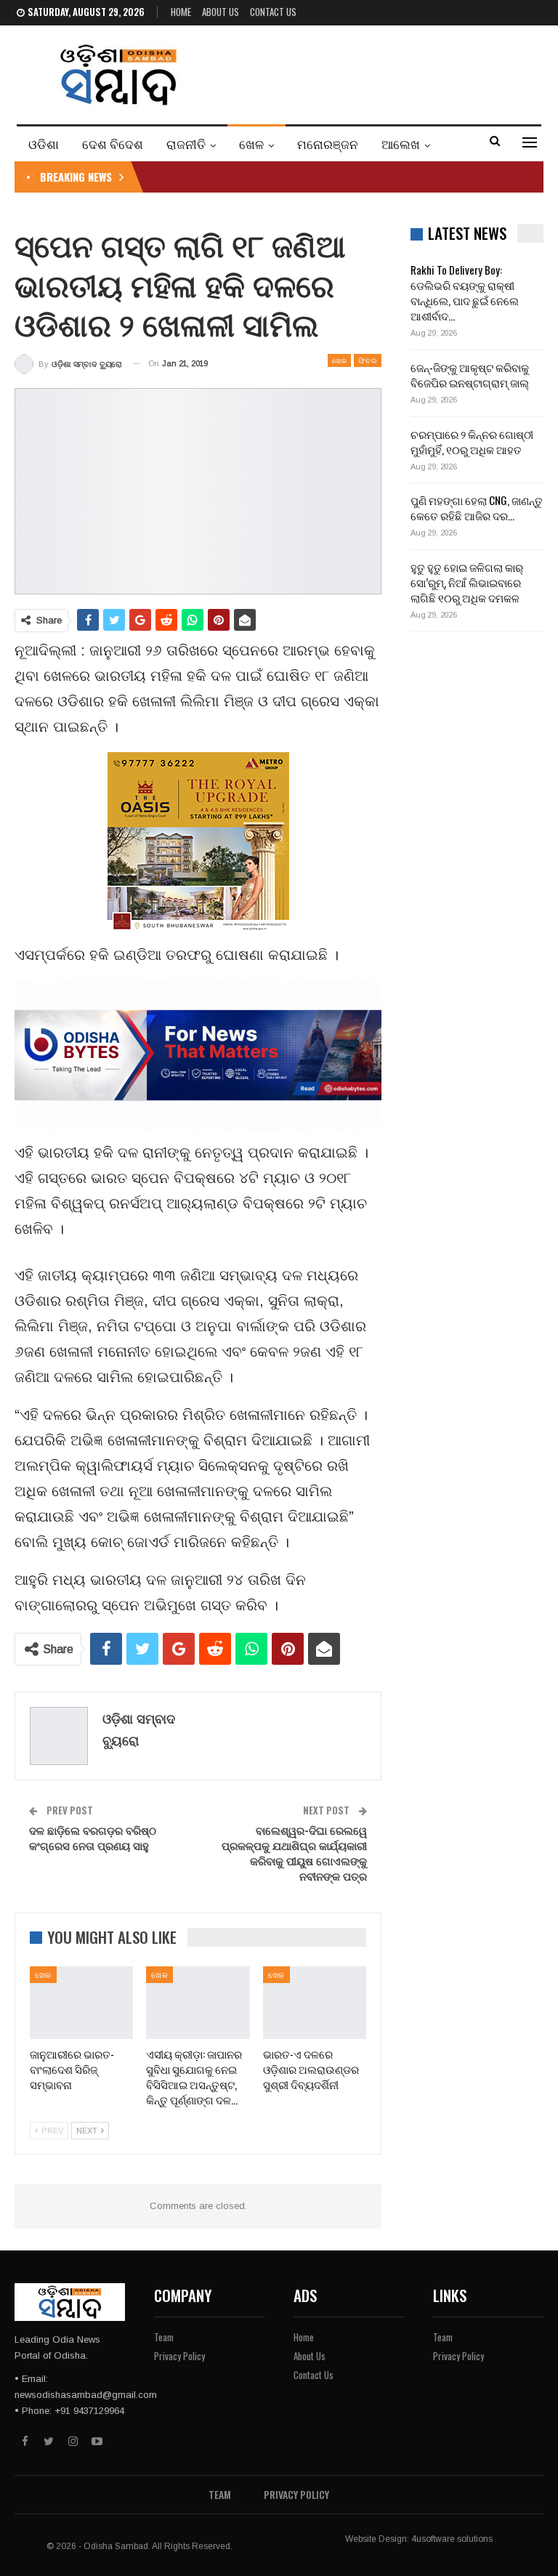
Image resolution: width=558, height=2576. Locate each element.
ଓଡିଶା (44, 144)
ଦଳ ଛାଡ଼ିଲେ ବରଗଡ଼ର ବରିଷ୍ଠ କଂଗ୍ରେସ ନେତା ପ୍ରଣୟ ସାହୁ (93, 1837)
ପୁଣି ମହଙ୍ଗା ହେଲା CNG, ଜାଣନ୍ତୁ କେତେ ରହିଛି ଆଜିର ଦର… (477, 508)
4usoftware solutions (452, 2539)
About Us (221, 12)
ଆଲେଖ (401, 144)
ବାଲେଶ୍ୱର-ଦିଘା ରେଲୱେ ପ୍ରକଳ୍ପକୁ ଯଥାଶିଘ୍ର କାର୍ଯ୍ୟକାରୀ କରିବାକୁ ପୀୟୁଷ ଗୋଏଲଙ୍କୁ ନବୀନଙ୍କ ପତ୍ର (294, 1853)
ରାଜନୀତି (186, 144)
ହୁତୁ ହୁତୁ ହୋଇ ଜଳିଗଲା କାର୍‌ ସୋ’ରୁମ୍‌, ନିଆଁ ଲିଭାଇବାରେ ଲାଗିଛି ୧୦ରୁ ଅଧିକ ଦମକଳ (467, 582)
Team (164, 2337)
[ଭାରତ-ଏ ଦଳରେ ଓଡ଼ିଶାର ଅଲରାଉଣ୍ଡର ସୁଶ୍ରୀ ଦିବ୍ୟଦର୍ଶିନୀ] (315, 2003)
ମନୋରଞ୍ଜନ (328, 144)
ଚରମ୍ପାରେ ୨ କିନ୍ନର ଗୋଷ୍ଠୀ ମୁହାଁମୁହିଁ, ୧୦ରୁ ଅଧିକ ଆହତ (472, 441)
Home (181, 12)
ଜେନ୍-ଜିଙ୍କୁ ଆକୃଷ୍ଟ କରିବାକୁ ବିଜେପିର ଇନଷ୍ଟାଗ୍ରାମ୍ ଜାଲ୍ (470, 375)
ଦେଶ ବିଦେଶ (113, 144)
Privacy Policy (179, 2356)
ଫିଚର (368, 360)
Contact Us (273, 12)
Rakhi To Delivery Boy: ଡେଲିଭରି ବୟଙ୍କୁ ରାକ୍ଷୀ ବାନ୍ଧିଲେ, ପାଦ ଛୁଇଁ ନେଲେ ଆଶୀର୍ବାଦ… (465, 292)
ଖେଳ (251, 144)
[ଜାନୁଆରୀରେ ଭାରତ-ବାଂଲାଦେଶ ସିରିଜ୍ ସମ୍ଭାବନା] (81, 2003)
